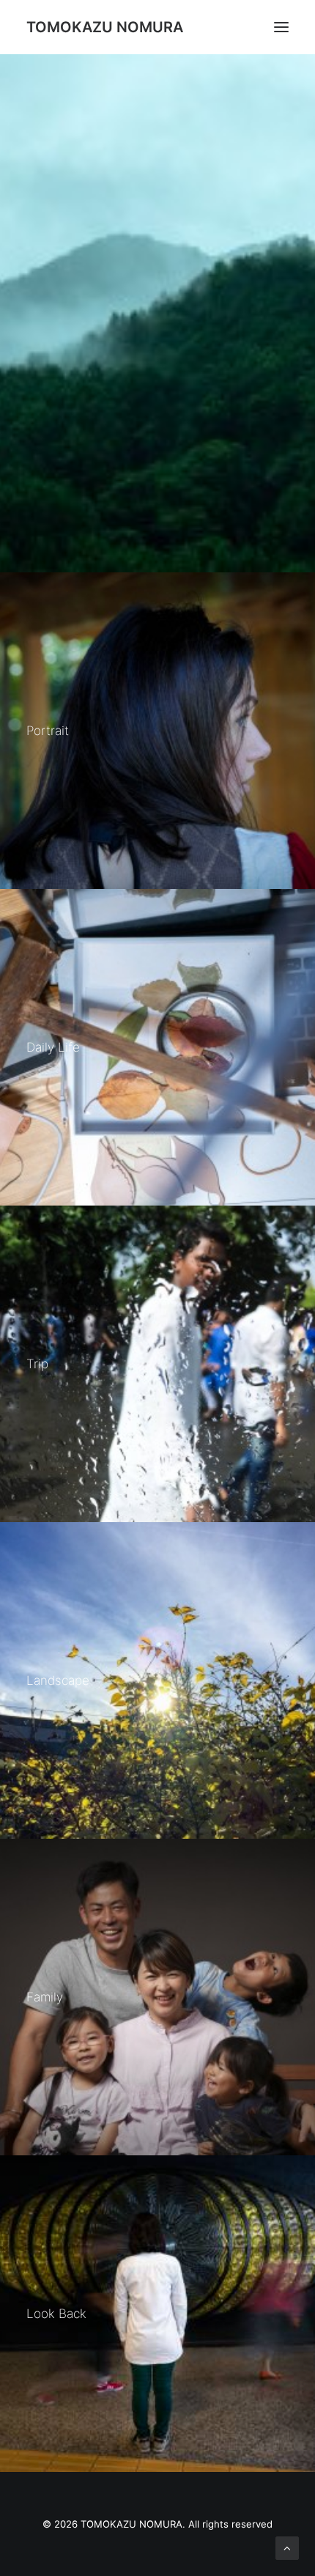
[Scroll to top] (287, 2547)
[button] (281, 27)
